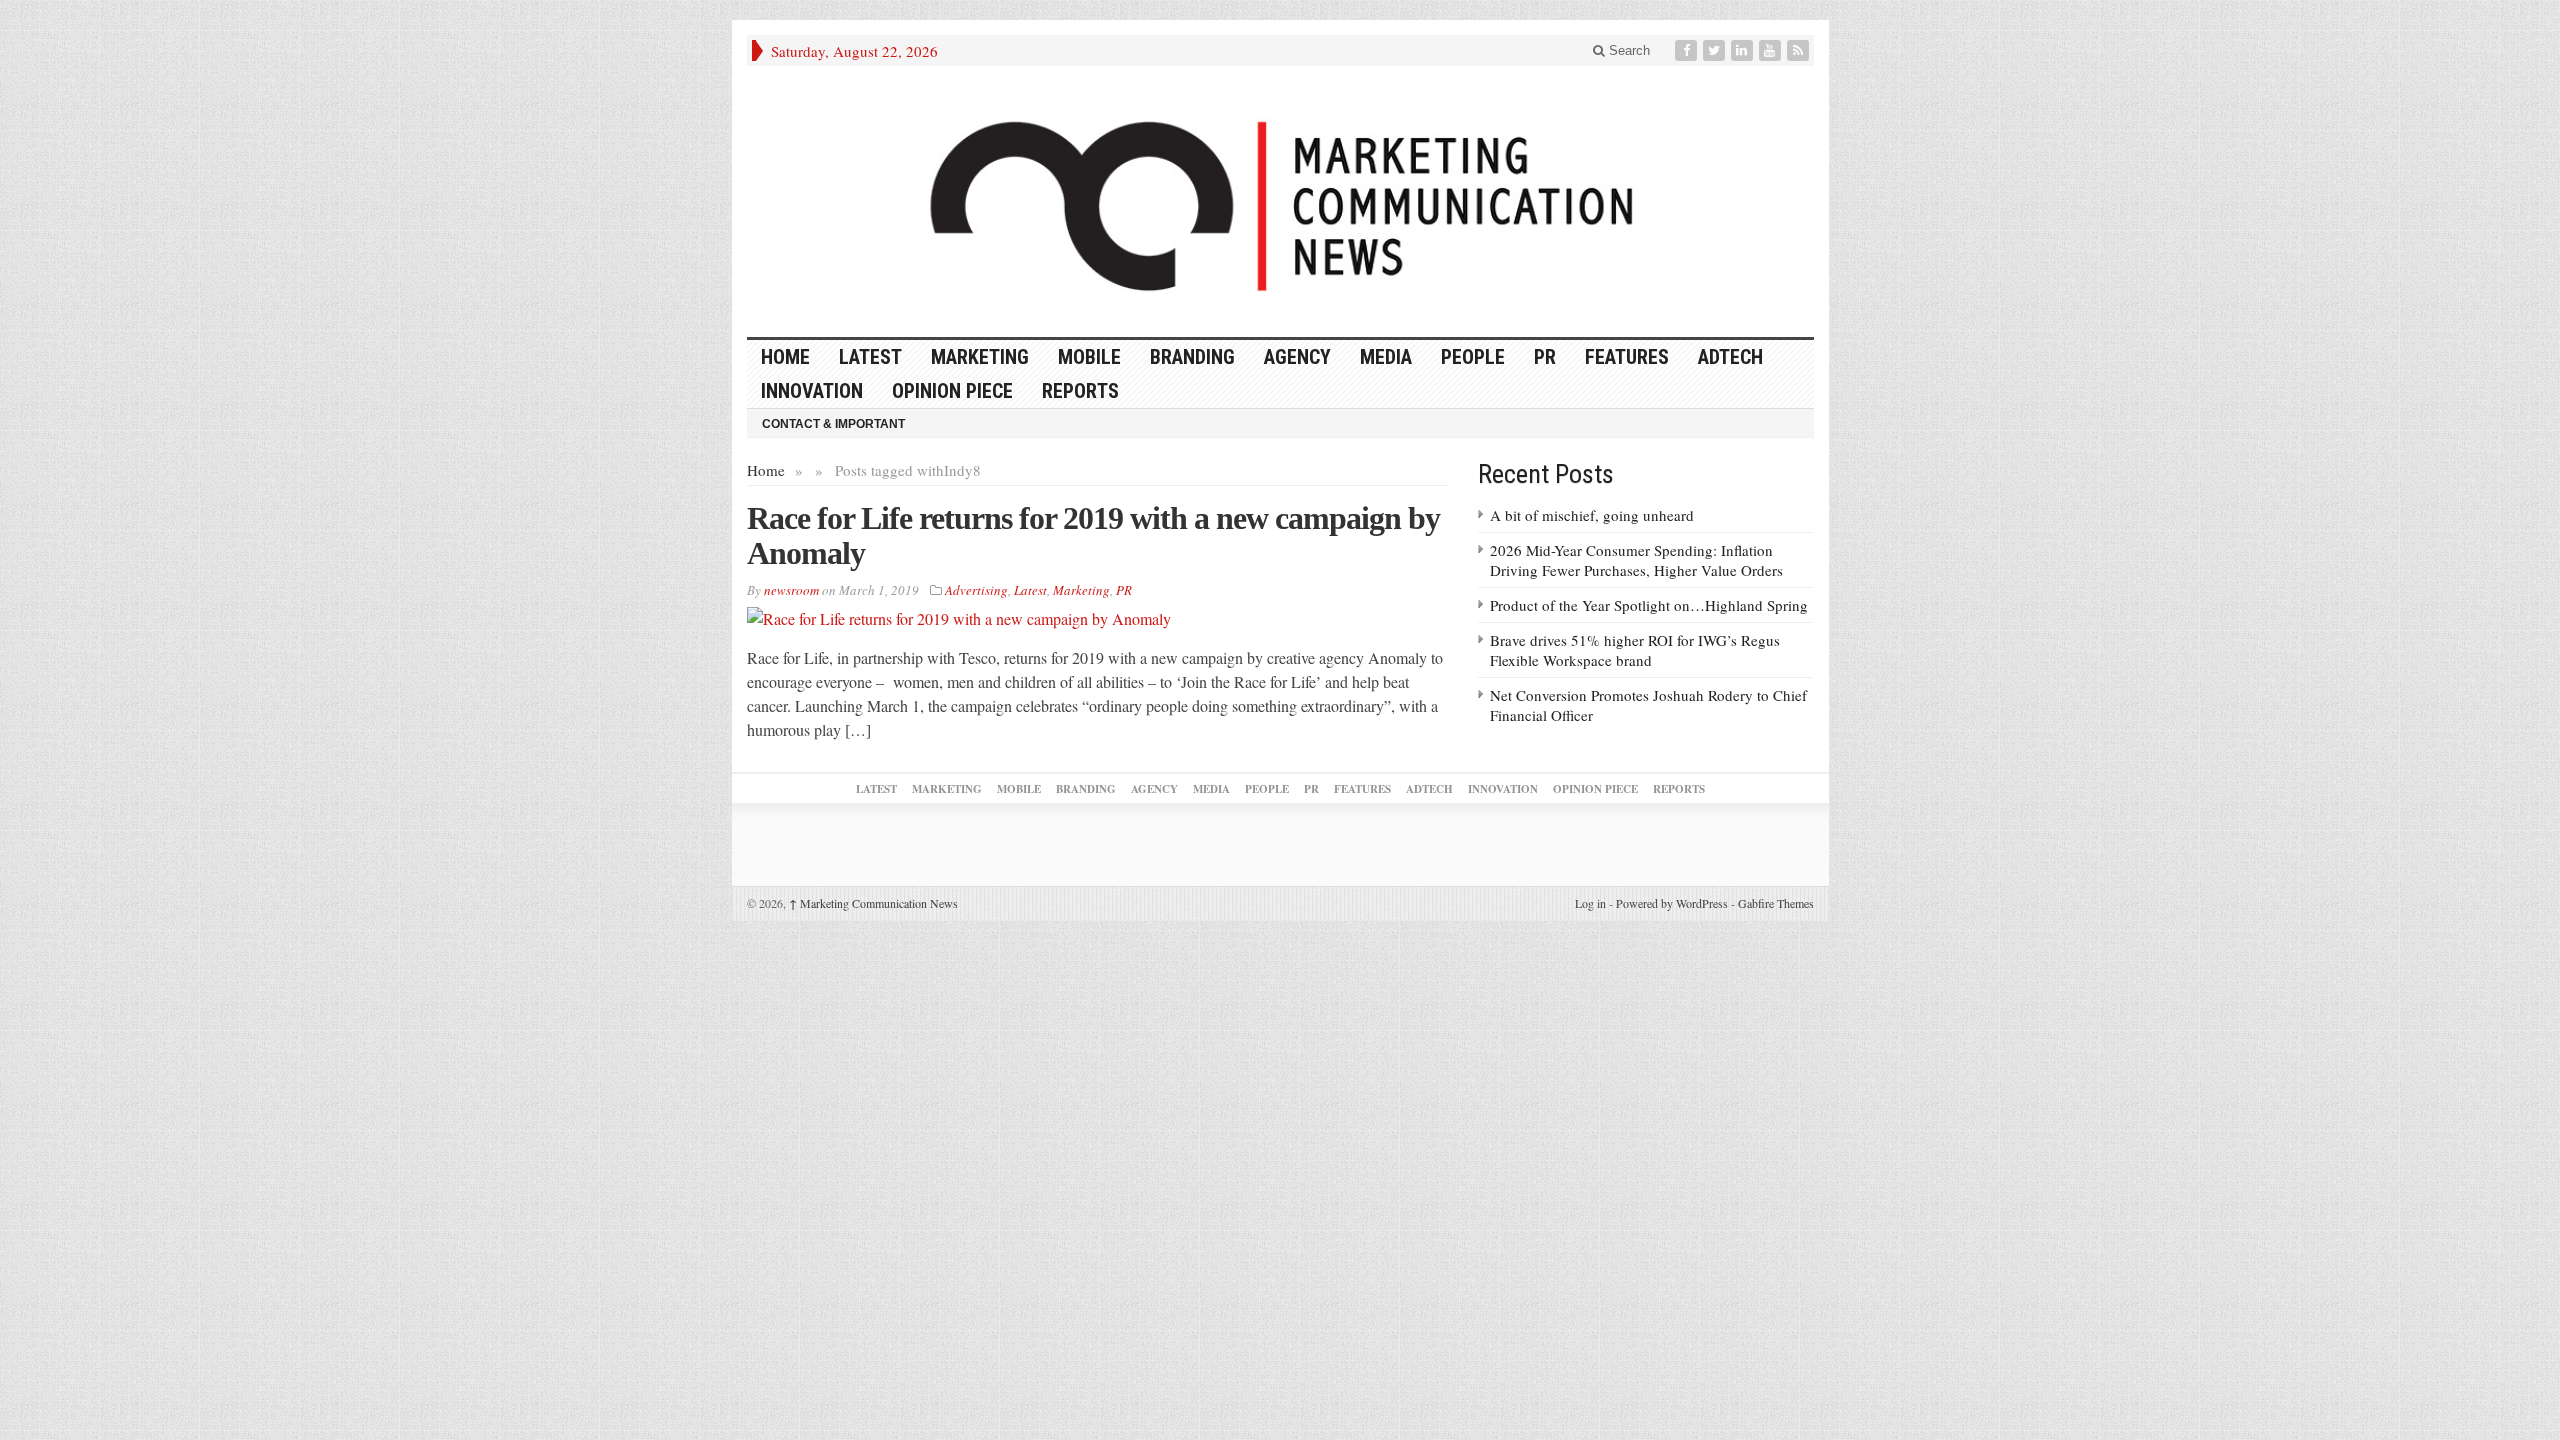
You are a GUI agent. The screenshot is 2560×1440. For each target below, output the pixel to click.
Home (766, 470)
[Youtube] (1772, 50)
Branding (1192, 357)
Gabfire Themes (1776, 903)
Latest (870, 357)
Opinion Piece (952, 391)
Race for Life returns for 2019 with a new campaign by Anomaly (1093, 535)
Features (1627, 357)
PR (1545, 357)
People (1473, 357)
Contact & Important (833, 424)
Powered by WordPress (1672, 903)
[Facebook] (1688, 50)
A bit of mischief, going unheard (1592, 515)
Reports (1080, 391)
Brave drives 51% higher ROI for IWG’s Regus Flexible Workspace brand (1635, 650)
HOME (785, 357)
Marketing (980, 357)
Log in (1590, 903)
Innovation (812, 391)
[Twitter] (1716, 50)
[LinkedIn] (1744, 50)
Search (1627, 50)
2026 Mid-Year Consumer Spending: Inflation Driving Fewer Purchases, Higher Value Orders (1636, 560)
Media (1386, 357)
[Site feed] (1800, 50)
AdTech (1730, 357)
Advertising (976, 590)
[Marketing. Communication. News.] (1280, 201)
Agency (1297, 357)
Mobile (1089, 357)
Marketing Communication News (873, 903)
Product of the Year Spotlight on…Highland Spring (1649, 605)
